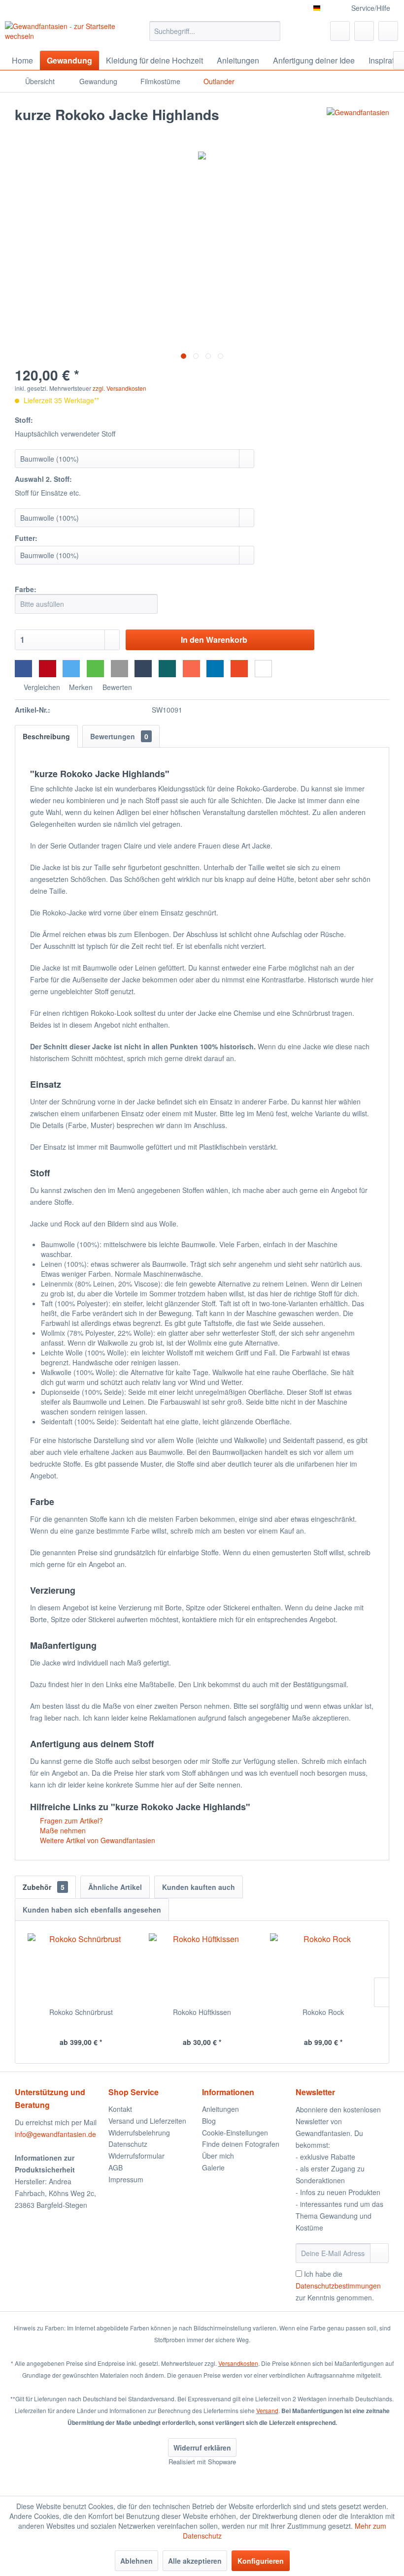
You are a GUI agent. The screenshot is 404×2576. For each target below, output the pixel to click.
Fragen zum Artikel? (70, 1821)
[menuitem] (215, 31)
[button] (23, 669)
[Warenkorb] (388, 31)
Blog (209, 2121)
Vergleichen (41, 687)
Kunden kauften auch (199, 1887)
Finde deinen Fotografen (241, 2144)
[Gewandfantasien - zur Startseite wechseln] (61, 33)
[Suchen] (271, 31)
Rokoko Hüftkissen (202, 2012)
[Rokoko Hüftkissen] (202, 1968)
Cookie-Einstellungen (235, 2133)
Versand (267, 2410)
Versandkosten (238, 2363)
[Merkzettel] (340, 31)
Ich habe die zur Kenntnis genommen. (338, 2286)
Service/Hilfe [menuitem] (371, 8)
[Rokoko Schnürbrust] (81, 1968)
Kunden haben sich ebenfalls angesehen (92, 1910)
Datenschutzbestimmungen (338, 2286)
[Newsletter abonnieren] (379, 2253)
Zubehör (44, 1887)
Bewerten (116, 687)
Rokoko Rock (323, 2012)
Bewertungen (119, 736)
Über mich (218, 2156)
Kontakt (120, 2109)
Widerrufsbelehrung (139, 2133)
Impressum (126, 2179)
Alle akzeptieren (195, 2561)
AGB (116, 2168)
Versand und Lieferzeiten (147, 2121)
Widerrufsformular (136, 2156)
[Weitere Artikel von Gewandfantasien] (358, 125)
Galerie (213, 2168)
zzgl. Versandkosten (119, 388)
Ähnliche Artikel (115, 1887)
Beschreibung (46, 736)
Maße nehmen (62, 1830)
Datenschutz (128, 2144)
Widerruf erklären (202, 2448)
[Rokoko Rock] (323, 1968)
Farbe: (26, 589)
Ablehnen (136, 2561)
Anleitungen (220, 2109)
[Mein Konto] (364, 31)
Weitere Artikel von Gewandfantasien (97, 1840)
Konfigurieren (261, 2561)
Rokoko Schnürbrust (81, 2012)
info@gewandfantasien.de (55, 2134)
